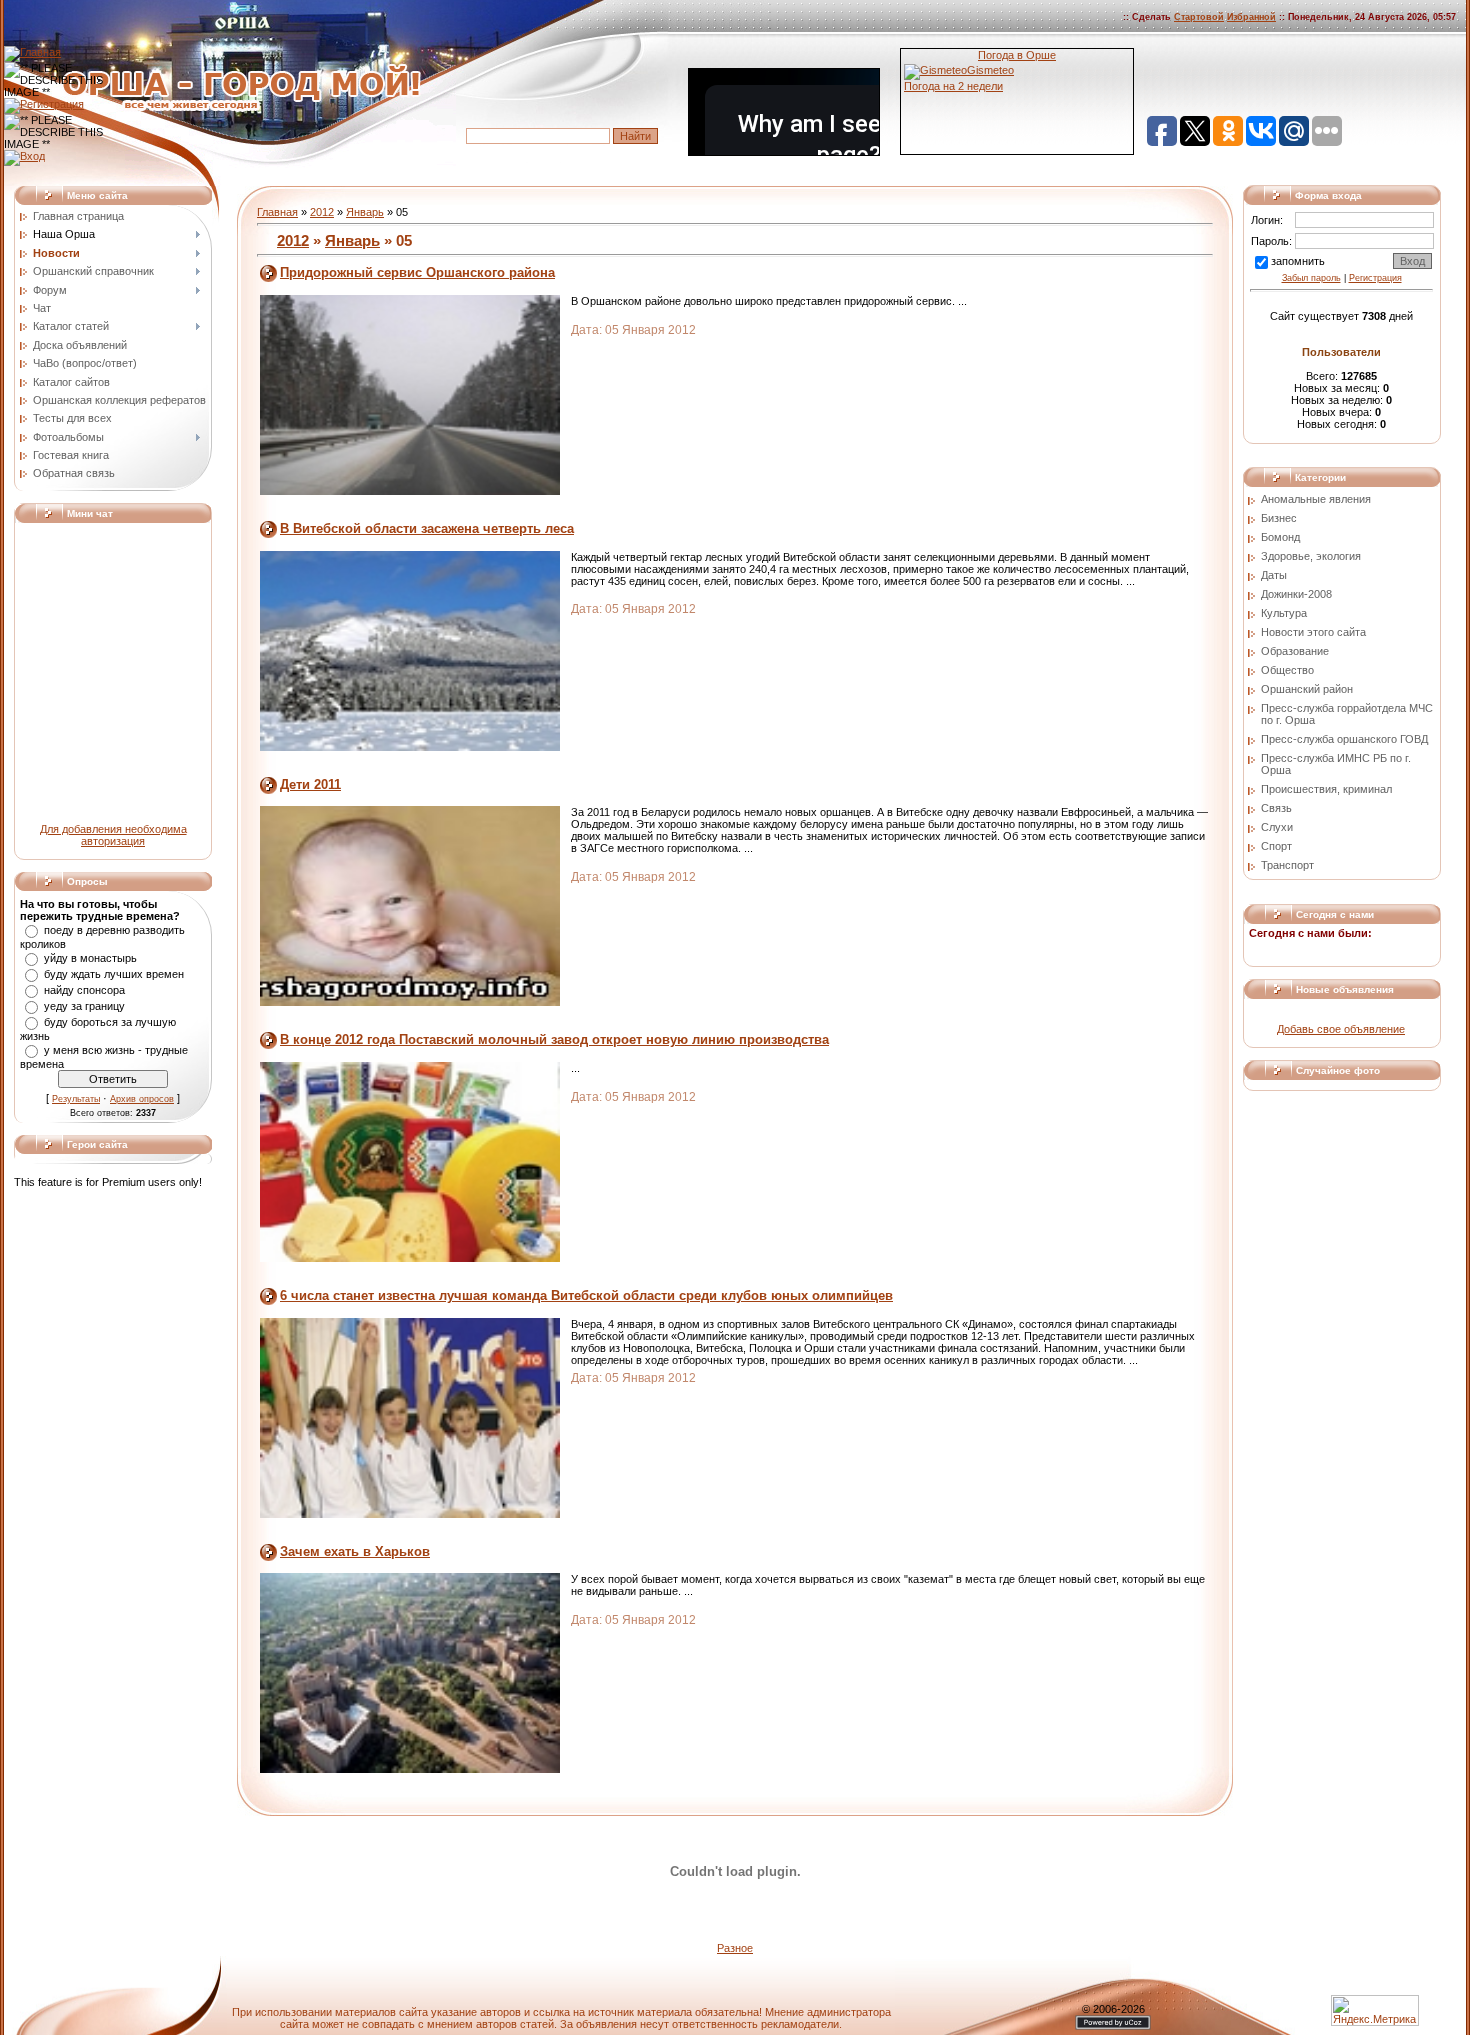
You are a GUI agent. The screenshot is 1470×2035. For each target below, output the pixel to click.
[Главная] (32, 52)
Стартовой (1199, 17)
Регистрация (1375, 278)
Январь (365, 212)
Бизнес (1279, 518)
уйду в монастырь (90, 958)
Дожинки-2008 (1296, 594)
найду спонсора (84, 990)
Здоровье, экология (1311, 556)
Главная (277, 212)
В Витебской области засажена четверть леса (427, 528)
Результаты (76, 1099)
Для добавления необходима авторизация (113, 835)
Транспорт (1287, 865)
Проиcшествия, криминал (1326, 789)
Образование (1295, 651)
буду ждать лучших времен (114, 974)
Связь (1276, 808)
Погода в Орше (1017, 55)
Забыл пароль (1311, 278)
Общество (1287, 670)
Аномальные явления (1316, 499)
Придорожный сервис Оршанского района (417, 272)
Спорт (1276, 846)
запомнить (1298, 261)
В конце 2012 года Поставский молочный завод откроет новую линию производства (554, 1039)
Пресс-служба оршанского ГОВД (1344, 739)
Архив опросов (142, 1099)
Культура (1284, 613)
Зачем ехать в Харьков (355, 1551)
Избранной (1251, 17)
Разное (735, 1948)
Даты (1274, 575)
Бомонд (1280, 537)
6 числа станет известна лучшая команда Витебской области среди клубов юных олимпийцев (586, 1295)
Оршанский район (1307, 689)
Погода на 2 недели (953, 86)
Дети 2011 (310, 784)
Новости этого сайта (1313, 632)
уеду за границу (84, 1006)
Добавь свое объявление (1341, 1029)
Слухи (1277, 827)
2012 (322, 212)
